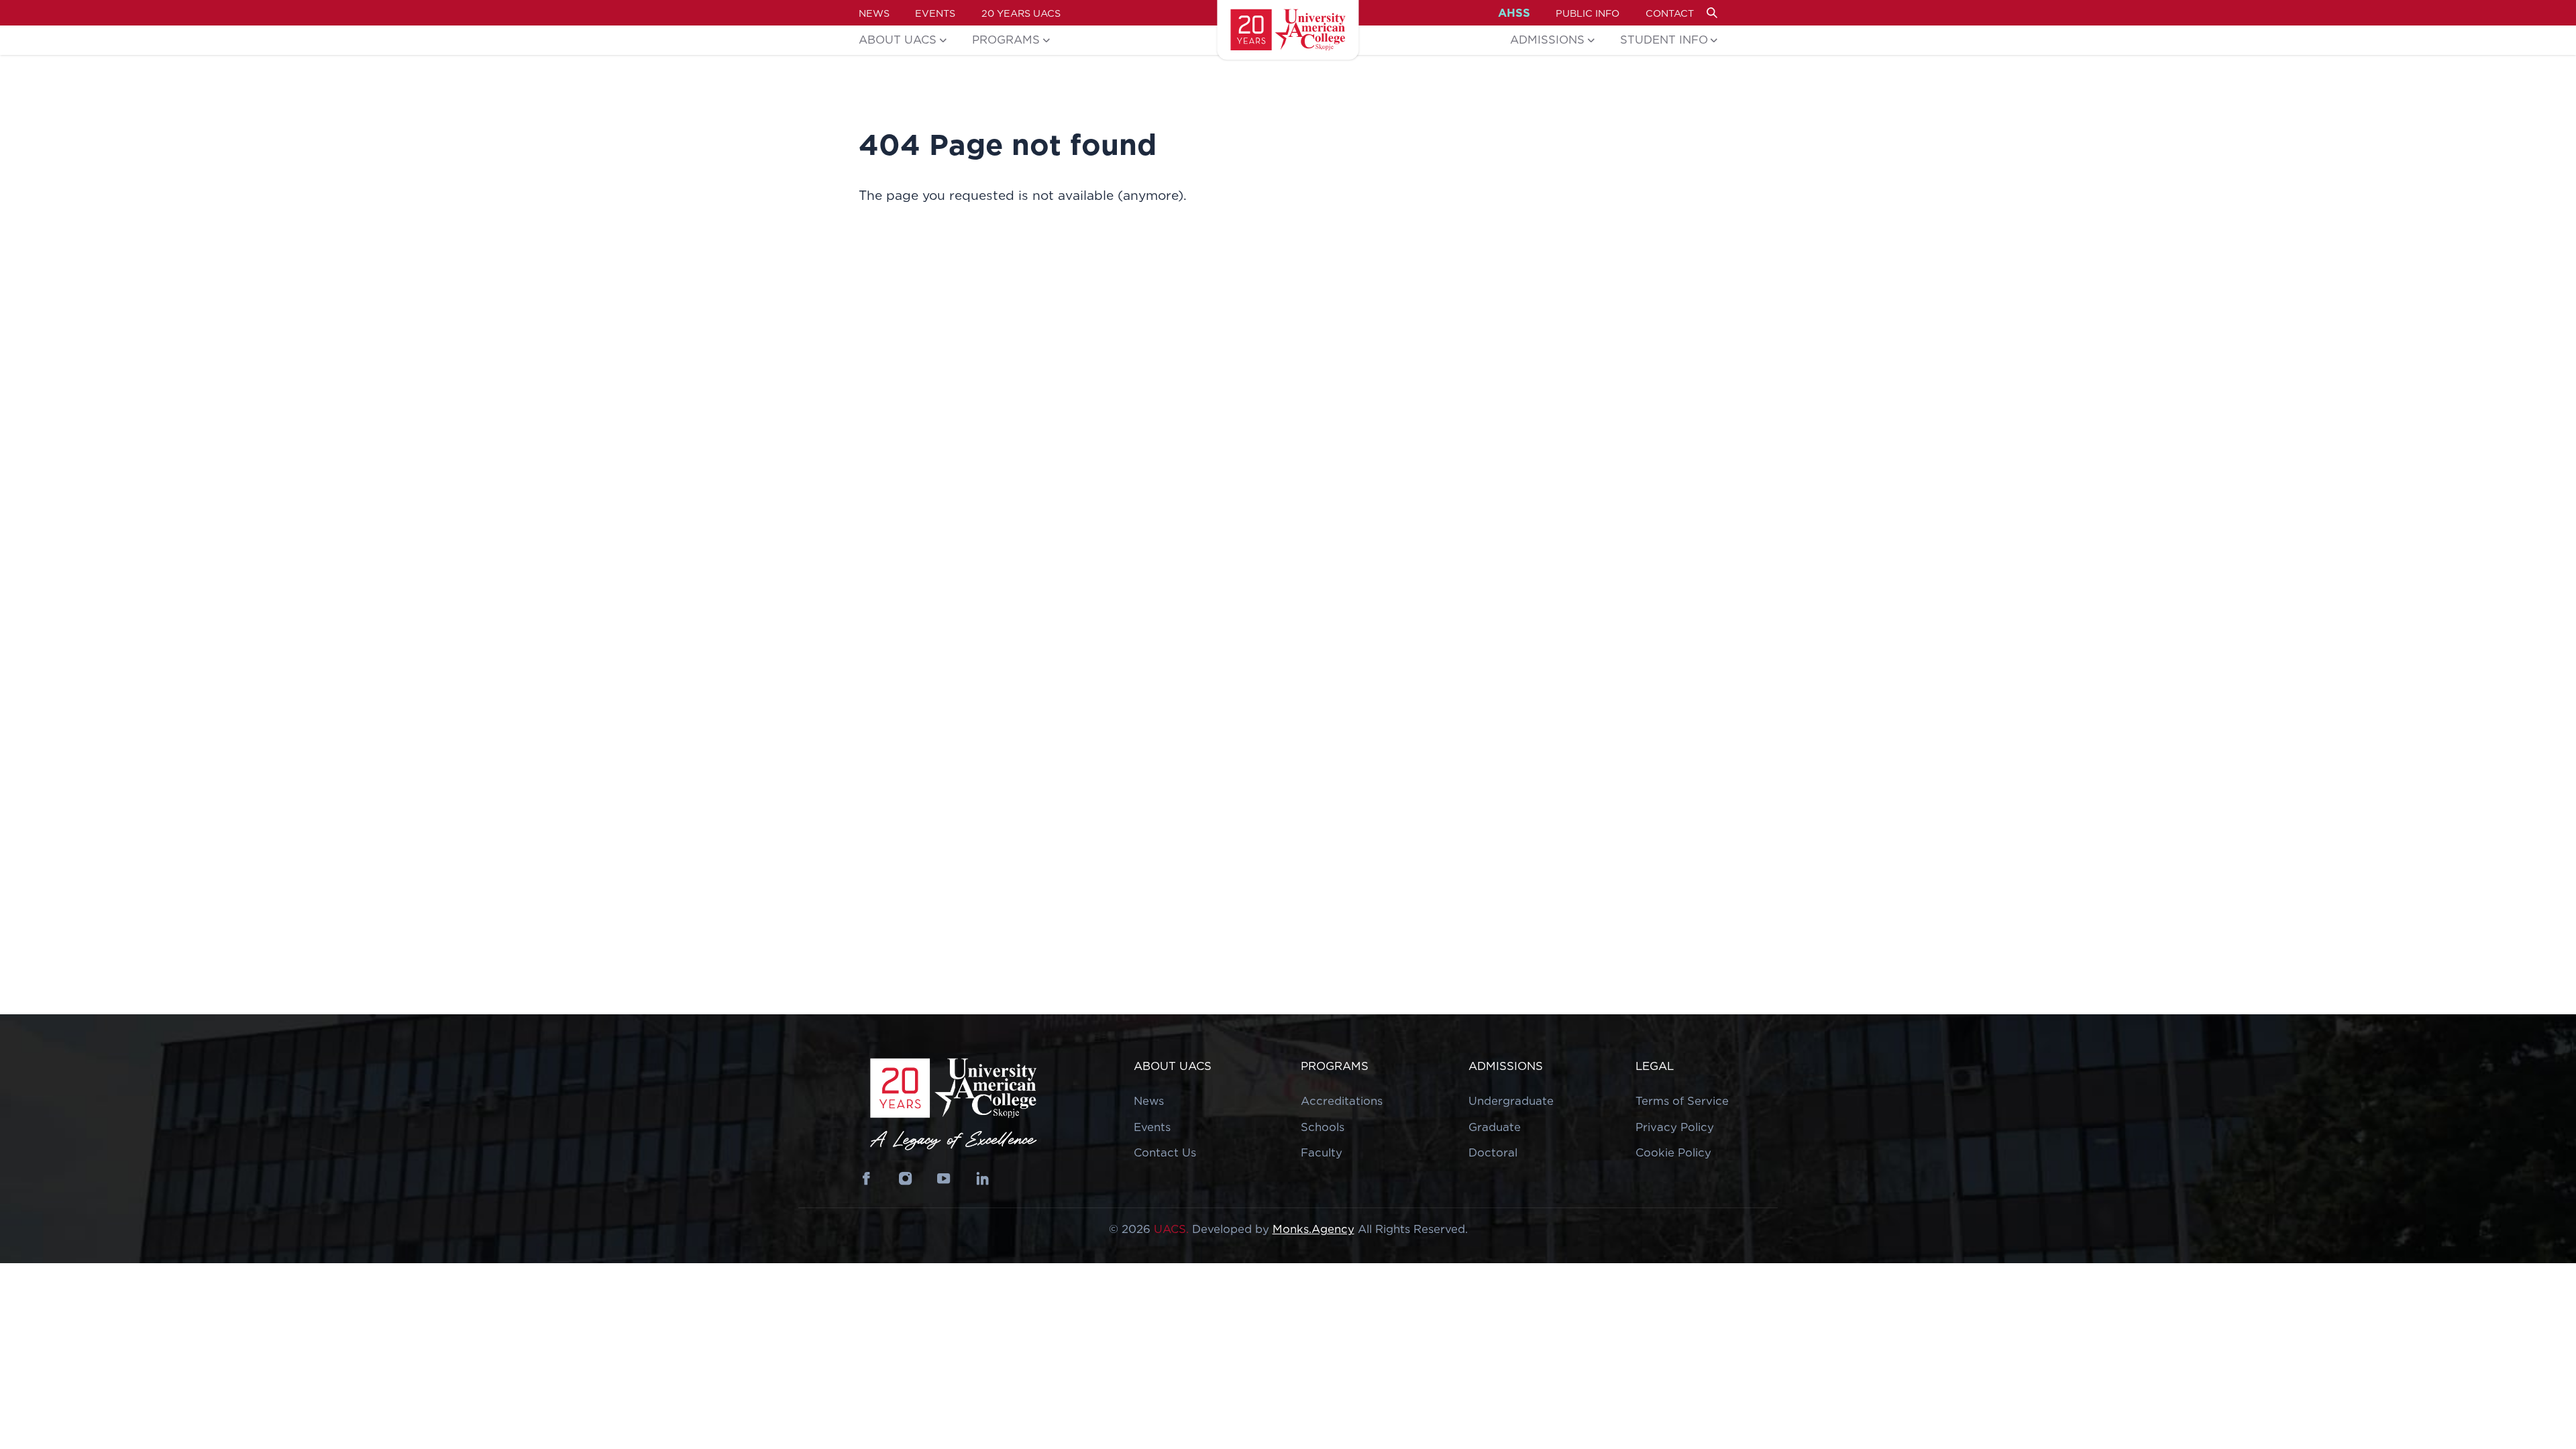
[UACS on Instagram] (905, 1178)
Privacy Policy (1675, 1127)
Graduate (1495, 1127)
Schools (1323, 1127)
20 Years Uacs (1021, 13)
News (874, 13)
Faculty (1322, 1152)
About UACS (898, 40)
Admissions (1547, 40)
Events (935, 13)
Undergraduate (1511, 1101)
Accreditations (1342, 1101)
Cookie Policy (1673, 1152)
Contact (1670, 13)
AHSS (1514, 13)
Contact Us (1165, 1152)
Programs (1006, 40)
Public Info (1588, 13)
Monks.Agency (1313, 1229)
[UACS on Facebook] (867, 1178)
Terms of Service (1682, 1101)
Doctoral (1493, 1152)
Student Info (1664, 40)
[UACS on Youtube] (944, 1178)
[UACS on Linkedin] (982, 1178)
